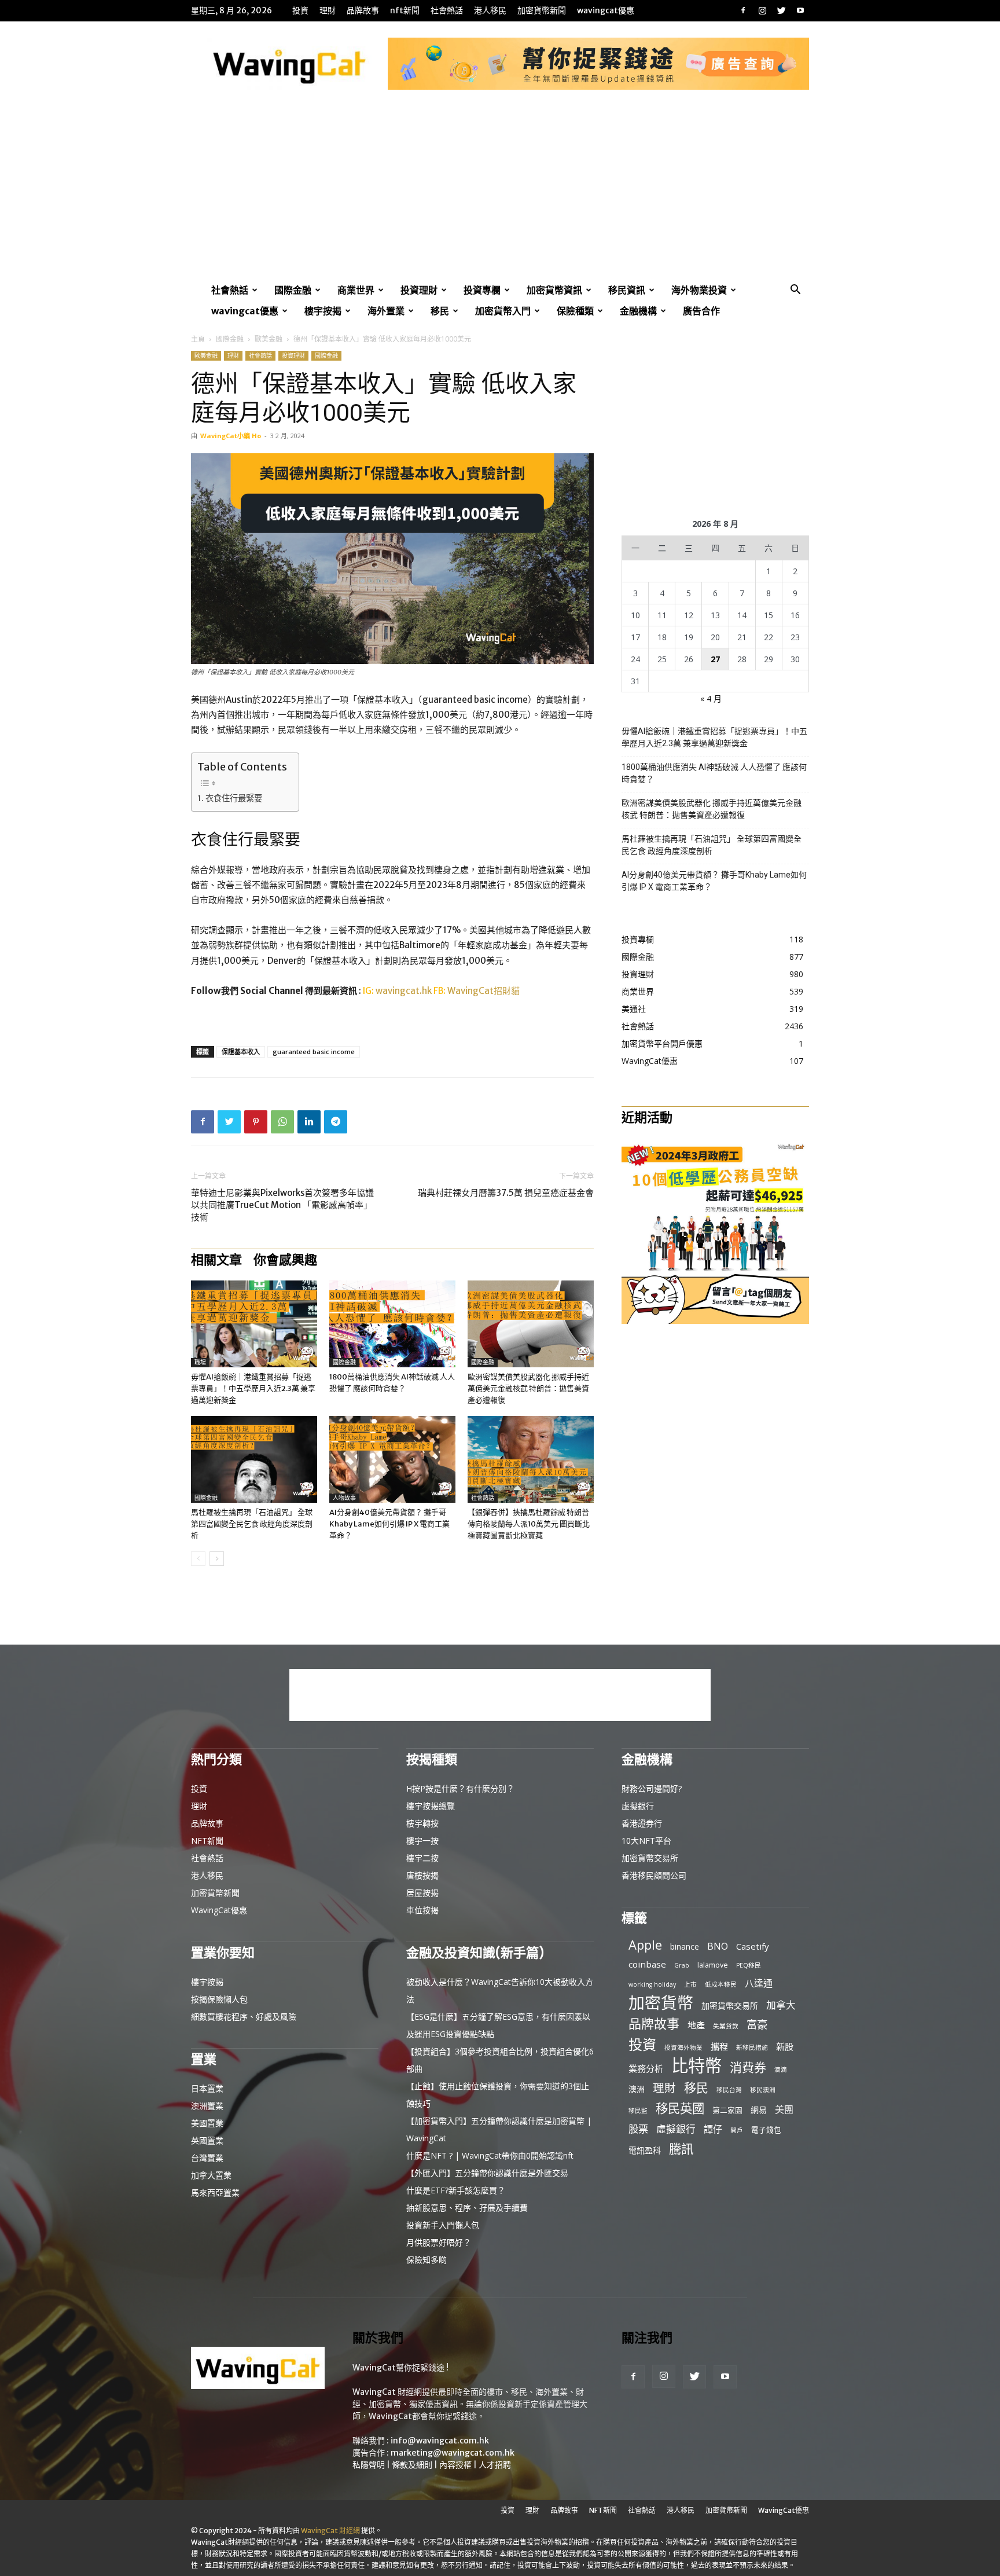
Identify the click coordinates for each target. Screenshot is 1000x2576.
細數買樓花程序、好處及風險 (244, 2017)
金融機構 (638, 311)
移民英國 (680, 2108)
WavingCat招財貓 (484, 991)
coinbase (647, 1964)
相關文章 (216, 1260)
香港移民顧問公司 (654, 1875)
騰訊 (681, 2148)
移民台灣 (729, 2090)
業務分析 (646, 2068)
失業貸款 (726, 2026)
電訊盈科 (645, 2150)
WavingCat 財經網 (330, 2531)
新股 (785, 2046)
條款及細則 (412, 2465)
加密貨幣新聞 (542, 10)
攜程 (719, 2046)
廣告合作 (701, 311)
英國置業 (207, 2140)
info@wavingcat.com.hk (440, 2441)
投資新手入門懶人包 (443, 2225)
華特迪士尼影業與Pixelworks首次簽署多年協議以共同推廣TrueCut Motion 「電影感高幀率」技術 (282, 1205)
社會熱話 (447, 10)
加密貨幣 (661, 2003)
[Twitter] (781, 10)
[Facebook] (743, 10)
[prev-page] (198, 1559)
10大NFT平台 (646, 1841)
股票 (638, 2129)
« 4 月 (711, 698)
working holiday (652, 1984)
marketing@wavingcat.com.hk (453, 2453)
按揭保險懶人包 (219, 1999)
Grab (682, 1965)
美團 (784, 2110)
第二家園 (727, 2110)
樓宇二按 (422, 1858)
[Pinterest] (256, 1122)
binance (685, 1946)
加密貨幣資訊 (554, 290)
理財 (328, 10)
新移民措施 (752, 2047)
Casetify (753, 1946)
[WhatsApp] (282, 1122)
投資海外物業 (683, 2047)
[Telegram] (336, 1122)
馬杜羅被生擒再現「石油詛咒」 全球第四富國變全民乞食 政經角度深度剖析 (252, 1524)
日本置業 (207, 2088)
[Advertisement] (500, 193)
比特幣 (696, 2066)
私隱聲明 (369, 2465)
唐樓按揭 (422, 1875)
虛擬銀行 (638, 1806)
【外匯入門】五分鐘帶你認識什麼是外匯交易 (487, 2173)
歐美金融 (269, 339)
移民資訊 (627, 290)
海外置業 (386, 311)
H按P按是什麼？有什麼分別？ (460, 1788)
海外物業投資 (699, 290)
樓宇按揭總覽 (431, 1806)
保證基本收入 (241, 1052)
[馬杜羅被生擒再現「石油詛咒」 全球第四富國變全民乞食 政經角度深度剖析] (254, 1459)
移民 (440, 311)
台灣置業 (207, 2158)
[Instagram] (762, 10)
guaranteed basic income (314, 1052)
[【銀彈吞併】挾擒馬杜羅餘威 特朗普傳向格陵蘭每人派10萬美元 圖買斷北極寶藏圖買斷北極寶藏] (531, 1459)
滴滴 (781, 2069)
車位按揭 (422, 1910)
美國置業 (207, 2123)
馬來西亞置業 (215, 2192)
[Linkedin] (309, 1122)
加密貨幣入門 (503, 311)
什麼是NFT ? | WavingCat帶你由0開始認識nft (490, 2155)
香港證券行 (642, 1823)
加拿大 (781, 2005)
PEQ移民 (749, 1965)
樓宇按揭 (323, 311)
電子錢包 (766, 2130)
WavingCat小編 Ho (231, 436)
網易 (759, 2110)
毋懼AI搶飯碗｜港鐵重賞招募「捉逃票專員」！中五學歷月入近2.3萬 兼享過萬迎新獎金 (253, 1388)
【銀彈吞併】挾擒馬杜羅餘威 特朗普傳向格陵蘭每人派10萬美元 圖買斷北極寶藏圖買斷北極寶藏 (529, 1524)
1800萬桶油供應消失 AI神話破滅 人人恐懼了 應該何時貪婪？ (714, 773)
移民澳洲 (763, 2090)
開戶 (737, 2130)
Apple (645, 1945)
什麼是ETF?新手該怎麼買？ (456, 2190)
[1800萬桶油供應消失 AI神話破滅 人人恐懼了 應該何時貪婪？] (392, 1324)
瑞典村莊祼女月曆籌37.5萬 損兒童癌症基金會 (506, 1193)
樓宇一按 (422, 1841)
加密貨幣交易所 (650, 1858)
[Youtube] (800, 10)
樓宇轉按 (422, 1823)
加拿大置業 (211, 2175)
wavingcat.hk (405, 991)
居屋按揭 (422, 1893)
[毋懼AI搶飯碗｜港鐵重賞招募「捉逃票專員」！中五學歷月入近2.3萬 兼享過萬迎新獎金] (254, 1324)
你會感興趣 (285, 1260)
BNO (718, 1946)
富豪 (757, 2024)
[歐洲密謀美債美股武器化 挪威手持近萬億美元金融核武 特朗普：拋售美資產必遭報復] (531, 1324)
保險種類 (575, 311)
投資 (300, 10)
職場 (200, 1362)
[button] (795, 291)
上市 (690, 1984)
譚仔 (713, 2129)
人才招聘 (495, 2465)
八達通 (759, 1984)
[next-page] (217, 1559)
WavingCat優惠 (606, 10)
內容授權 (455, 2465)
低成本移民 (721, 1984)
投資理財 (419, 290)
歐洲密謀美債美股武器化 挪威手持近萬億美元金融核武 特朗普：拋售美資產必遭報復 (528, 1388)
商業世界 (356, 290)
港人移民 (490, 10)
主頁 (198, 339)
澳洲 (637, 2089)
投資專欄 (482, 290)
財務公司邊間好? (652, 1788)
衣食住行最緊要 (234, 798)
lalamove (713, 1965)
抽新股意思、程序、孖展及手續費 (467, 2208)
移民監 (638, 2111)
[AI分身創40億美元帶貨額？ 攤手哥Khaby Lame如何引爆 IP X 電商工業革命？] (392, 1459)
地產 (696, 2025)
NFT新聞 (405, 10)
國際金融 (293, 290)
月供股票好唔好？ (439, 2242)
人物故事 (344, 1498)
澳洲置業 (207, 2106)
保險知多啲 (427, 2260)
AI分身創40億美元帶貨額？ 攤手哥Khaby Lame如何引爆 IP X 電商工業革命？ (389, 1524)
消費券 (748, 2067)
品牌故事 (363, 10)
